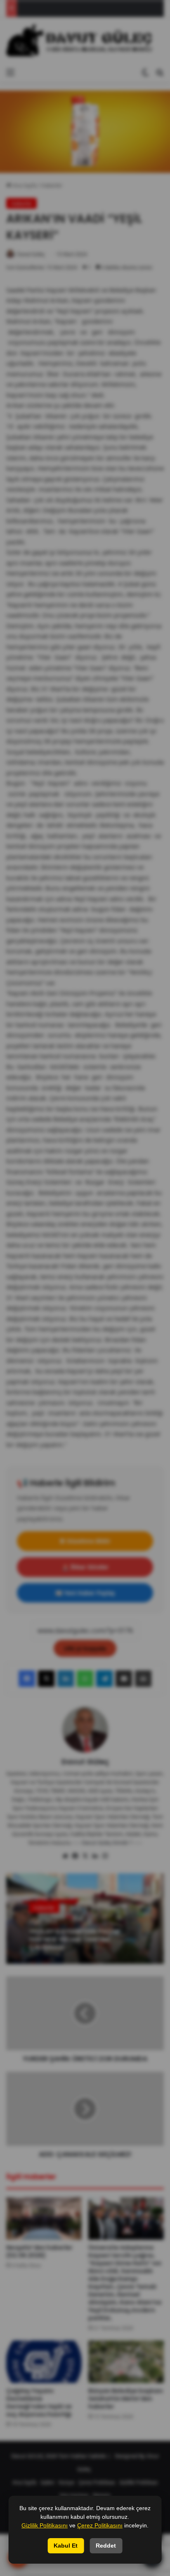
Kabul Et (66, 2546)
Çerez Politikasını (100, 2525)
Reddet (106, 2546)
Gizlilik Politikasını (45, 2525)
